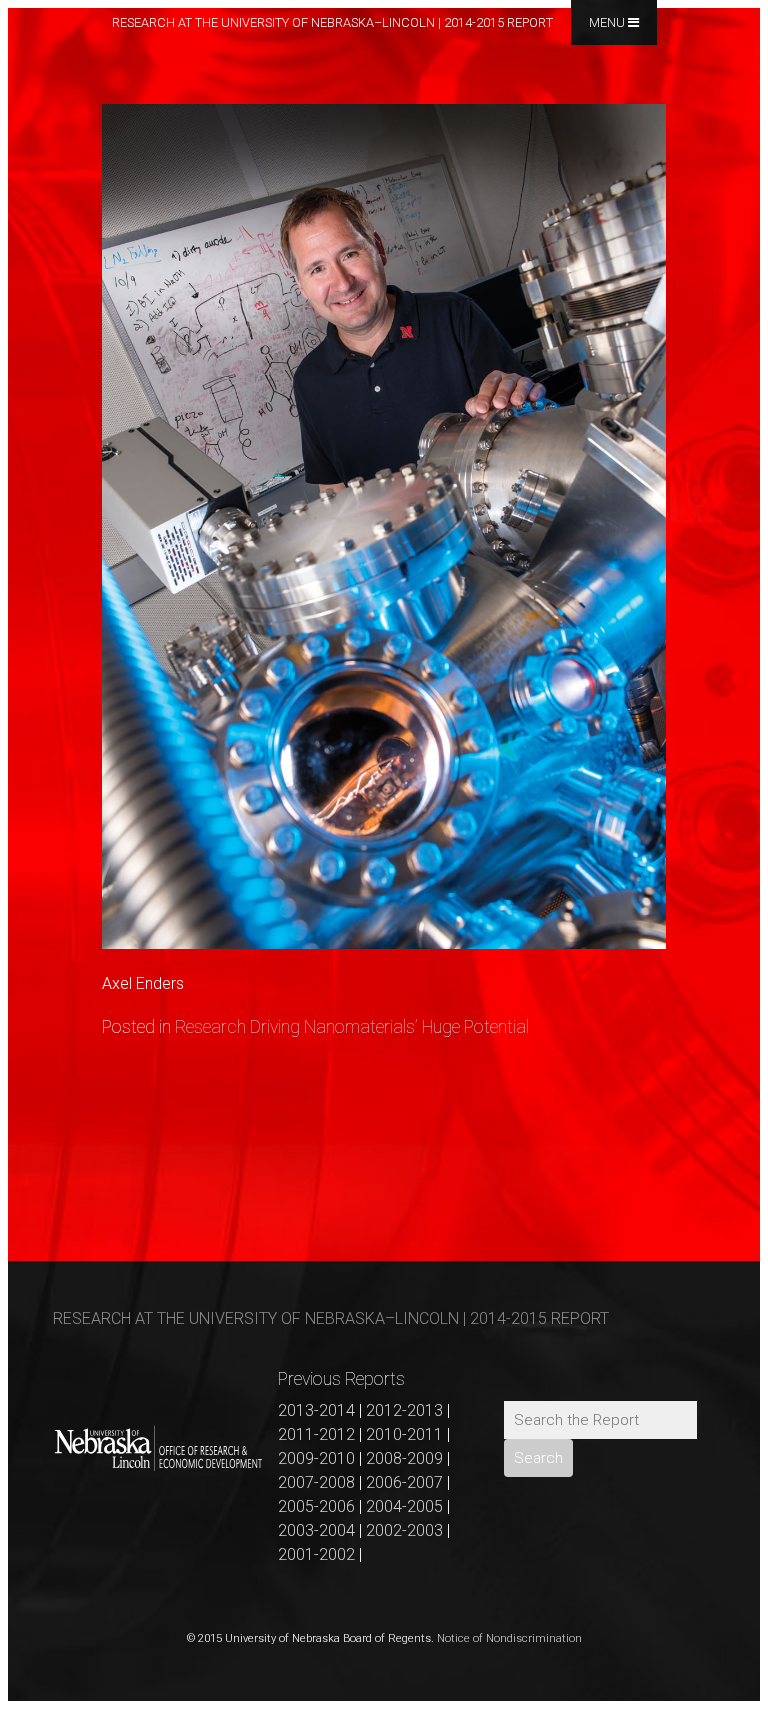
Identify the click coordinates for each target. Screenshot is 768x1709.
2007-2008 (316, 1482)
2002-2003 (404, 1530)
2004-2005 (404, 1506)
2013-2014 (316, 1410)
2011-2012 (316, 1434)
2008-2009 (404, 1458)
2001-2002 (316, 1554)
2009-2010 (316, 1458)
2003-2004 (316, 1530)
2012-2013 (404, 1410)
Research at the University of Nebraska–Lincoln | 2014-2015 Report (332, 22)
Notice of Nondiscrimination (509, 1638)
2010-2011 (404, 1434)
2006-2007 (404, 1482)
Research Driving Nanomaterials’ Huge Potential (352, 1027)
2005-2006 (316, 1506)
